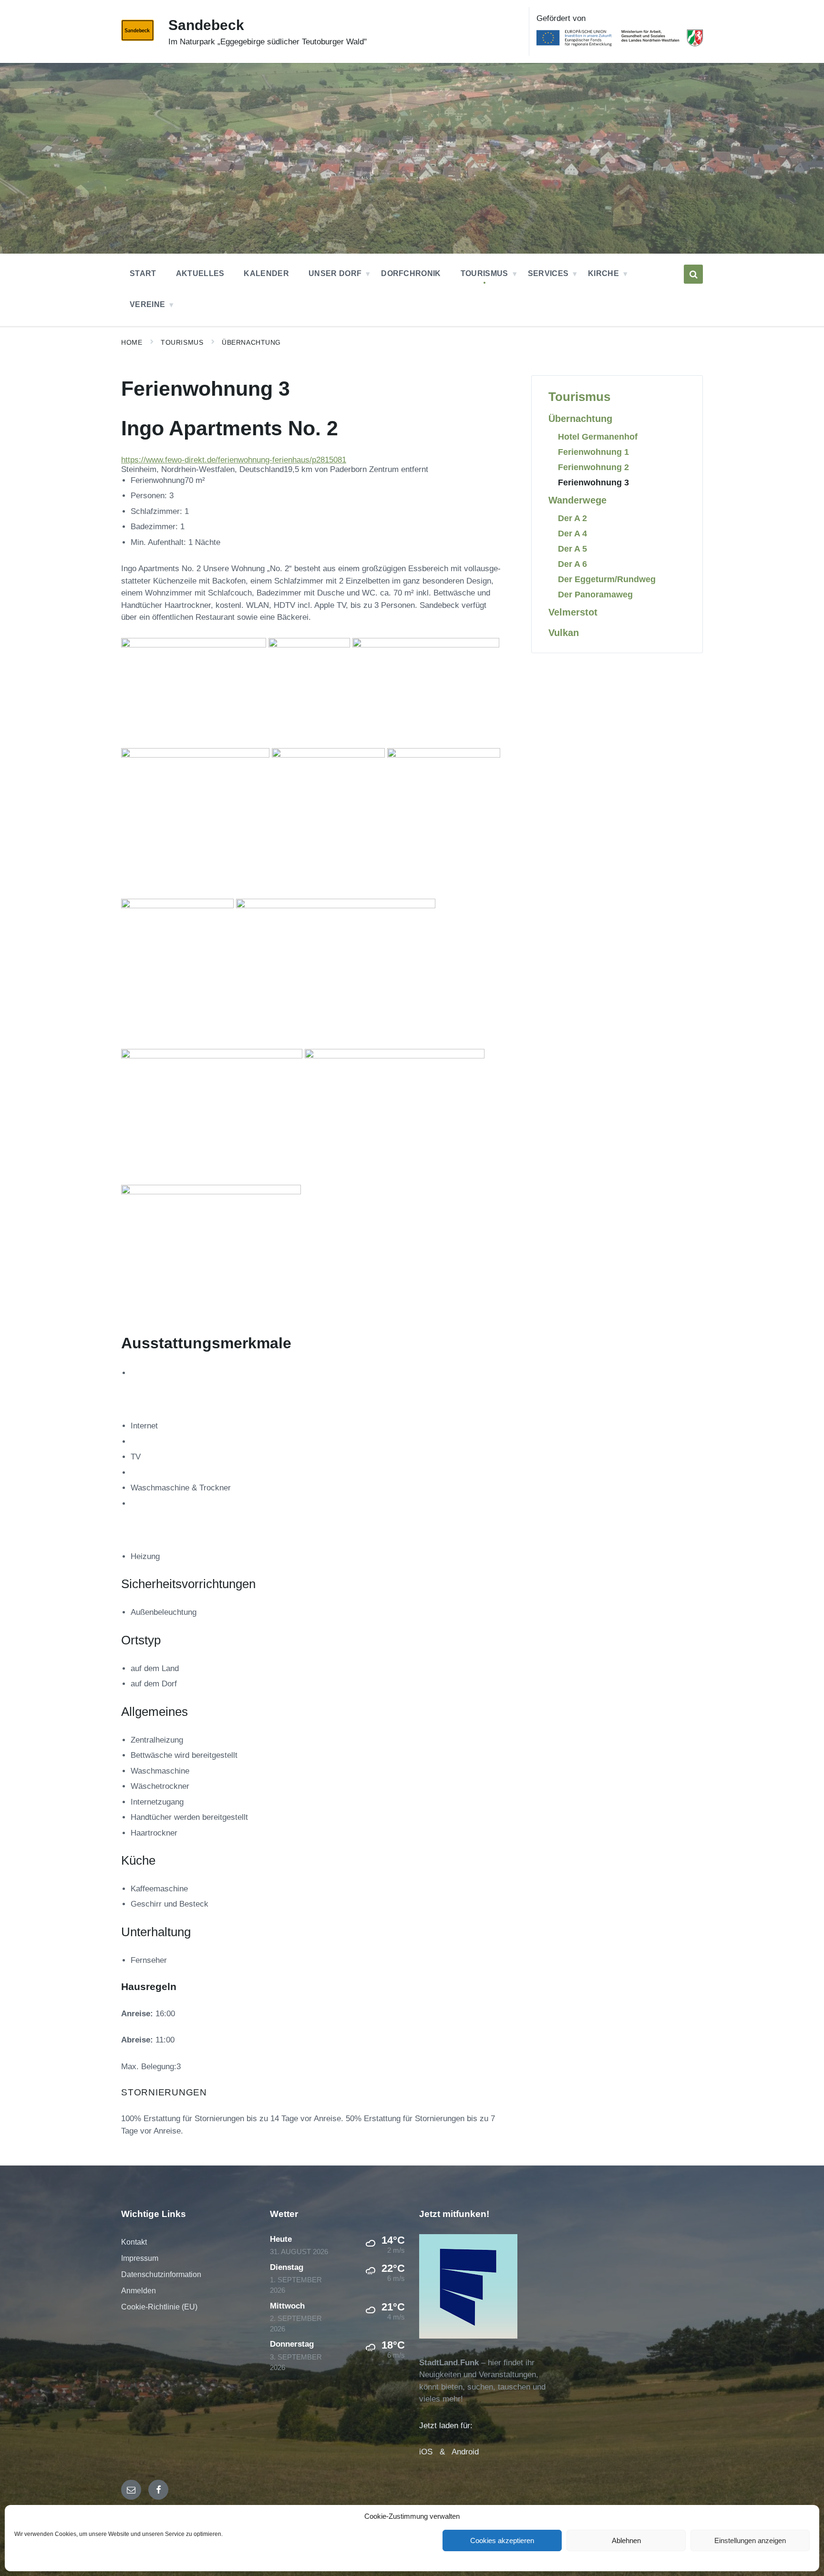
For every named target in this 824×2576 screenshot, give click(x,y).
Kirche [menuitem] (603, 273)
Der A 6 (572, 564)
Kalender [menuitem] (266, 273)
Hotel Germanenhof (598, 436)
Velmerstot (573, 612)
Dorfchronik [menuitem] (411, 273)
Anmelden (139, 2291)
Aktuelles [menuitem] (200, 273)
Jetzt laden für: (446, 2426)
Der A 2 (572, 518)
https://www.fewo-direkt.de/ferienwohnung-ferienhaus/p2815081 (234, 460)
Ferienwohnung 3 (593, 482)
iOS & (435, 2452)
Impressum (140, 2258)
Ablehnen (626, 2540)
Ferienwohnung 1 (593, 452)
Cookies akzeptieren (502, 2540)
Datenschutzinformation (161, 2274)
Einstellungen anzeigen (750, 2540)
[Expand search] (693, 274)
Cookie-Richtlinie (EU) (159, 2307)
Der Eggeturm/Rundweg (607, 579)
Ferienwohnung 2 (593, 467)
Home (132, 342)
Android (465, 2452)
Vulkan (564, 633)
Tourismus (182, 342)
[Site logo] (138, 38)
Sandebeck (206, 25)
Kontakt (134, 2242)
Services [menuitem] (548, 273)
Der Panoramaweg (595, 594)
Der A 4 (572, 533)
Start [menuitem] (143, 273)
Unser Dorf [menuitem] (335, 273)
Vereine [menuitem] (147, 304)
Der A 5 (572, 549)
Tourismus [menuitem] (484, 273)
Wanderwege (577, 500)
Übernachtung (251, 342)
